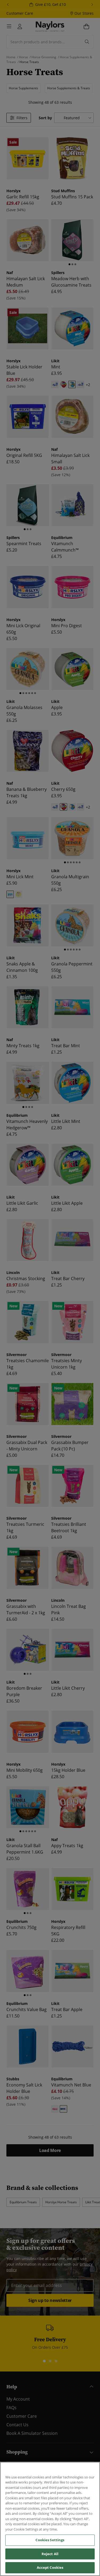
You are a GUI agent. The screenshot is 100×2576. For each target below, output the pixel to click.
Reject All (50, 2554)
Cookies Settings (50, 2540)
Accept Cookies (50, 2567)
